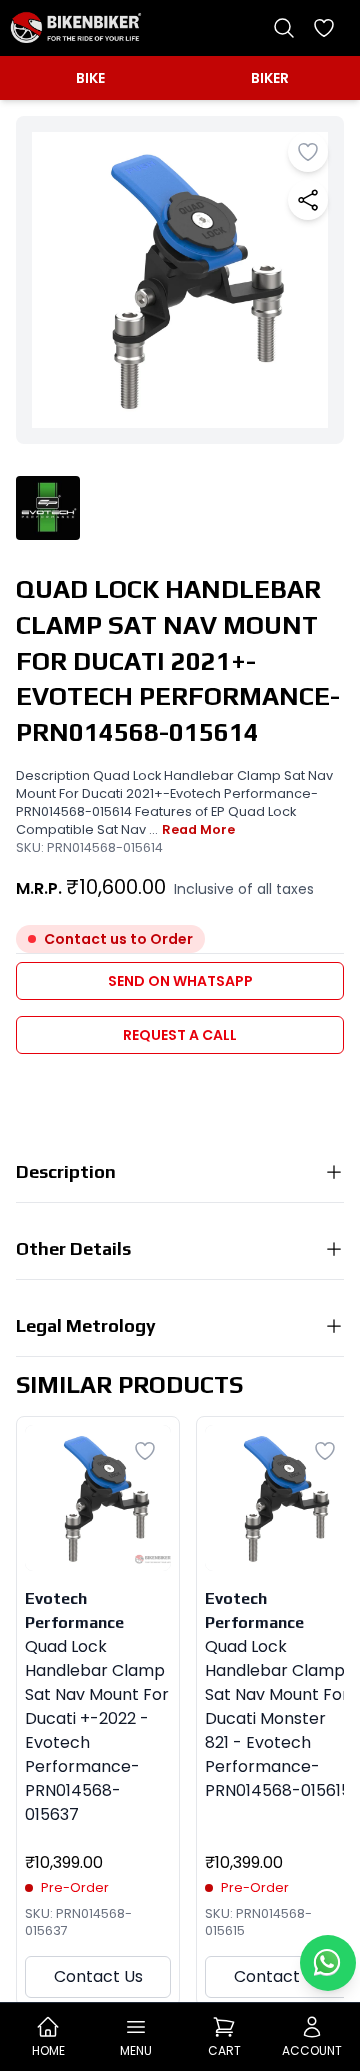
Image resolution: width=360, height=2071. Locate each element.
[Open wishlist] (324, 28)
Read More (198, 829)
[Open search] (284, 28)
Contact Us (98, 1976)
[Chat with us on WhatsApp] (328, 1963)
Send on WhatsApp (180, 981)
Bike (90, 78)
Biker (270, 78)
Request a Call (180, 1035)
